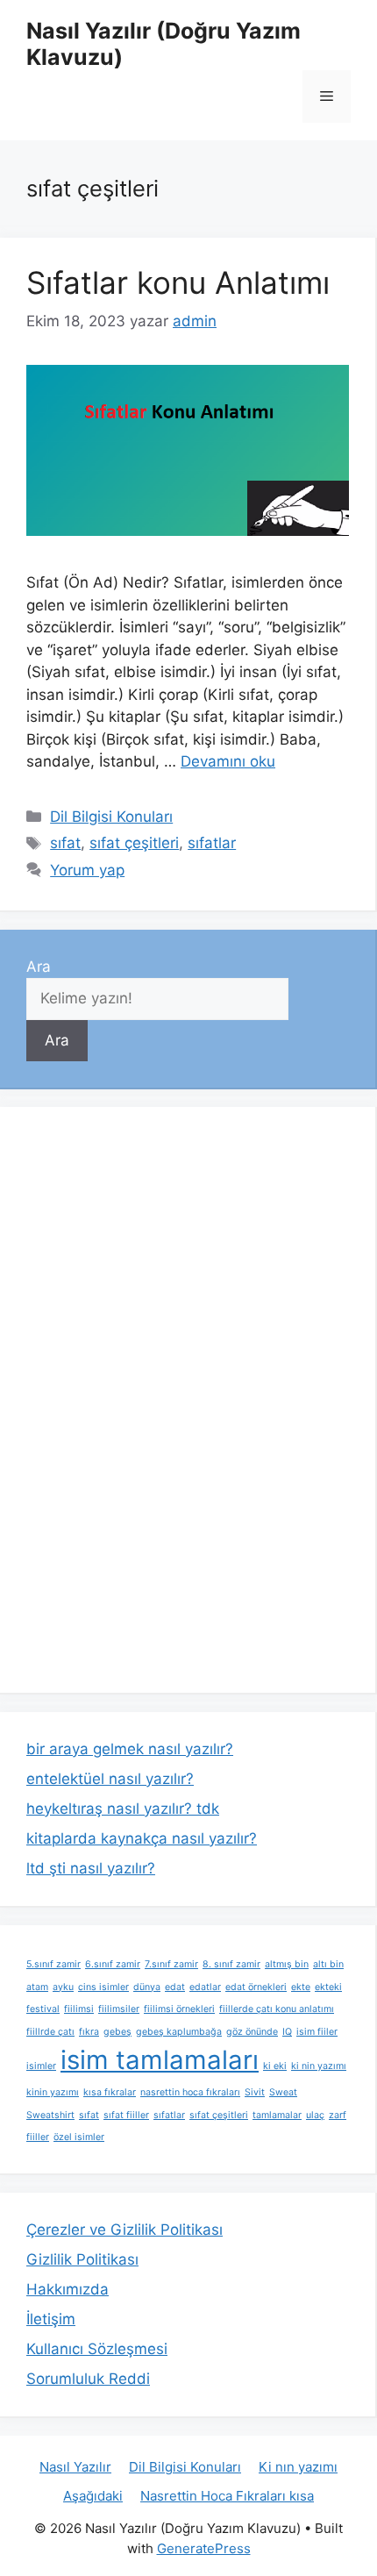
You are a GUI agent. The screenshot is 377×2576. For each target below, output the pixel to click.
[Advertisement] (158, 1396)
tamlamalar (277, 2115)
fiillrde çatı (50, 2032)
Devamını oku (228, 761)
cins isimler (103, 1987)
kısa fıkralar (110, 2092)
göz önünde (252, 2032)
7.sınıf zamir (171, 1964)
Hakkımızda (68, 2289)
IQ (287, 2032)
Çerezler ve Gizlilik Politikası (124, 2230)
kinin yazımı (53, 2092)
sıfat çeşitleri (134, 843)
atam (37, 1987)
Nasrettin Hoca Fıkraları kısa (227, 2496)
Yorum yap (87, 870)
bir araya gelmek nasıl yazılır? (130, 1749)
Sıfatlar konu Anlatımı (178, 282)
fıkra (89, 2032)
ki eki (275, 2066)
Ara (39, 967)
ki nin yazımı (319, 2066)
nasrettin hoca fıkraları (190, 2092)
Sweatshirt (50, 2115)
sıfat (65, 843)
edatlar (205, 1987)
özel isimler (79, 2137)
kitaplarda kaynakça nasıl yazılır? (142, 1838)
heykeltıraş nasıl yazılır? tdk (123, 1809)
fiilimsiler (119, 2009)
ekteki (328, 1987)
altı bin (328, 1964)
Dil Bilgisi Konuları (111, 817)
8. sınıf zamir (231, 1964)
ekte (301, 1987)
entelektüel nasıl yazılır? (110, 1779)
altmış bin (287, 1964)
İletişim (51, 2319)
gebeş (117, 2032)
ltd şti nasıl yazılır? (91, 1868)
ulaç (315, 2115)
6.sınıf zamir (113, 1964)
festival (43, 2009)
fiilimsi (79, 2009)
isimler (41, 2066)
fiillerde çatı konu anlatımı (277, 2009)
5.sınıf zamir (53, 1964)
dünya (147, 1987)
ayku (63, 1987)
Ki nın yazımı (298, 2467)
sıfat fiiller (126, 2115)
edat (175, 1987)
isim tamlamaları (160, 2060)
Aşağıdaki (93, 2496)
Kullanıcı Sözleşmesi (97, 2349)
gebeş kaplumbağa (179, 2032)
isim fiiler (317, 2032)
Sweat (283, 2092)
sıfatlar (212, 843)
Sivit (255, 2092)
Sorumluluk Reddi (88, 2379)
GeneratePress (204, 2548)
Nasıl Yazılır (75, 2467)
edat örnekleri (256, 1987)
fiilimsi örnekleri (179, 2009)
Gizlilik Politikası (82, 2259)
